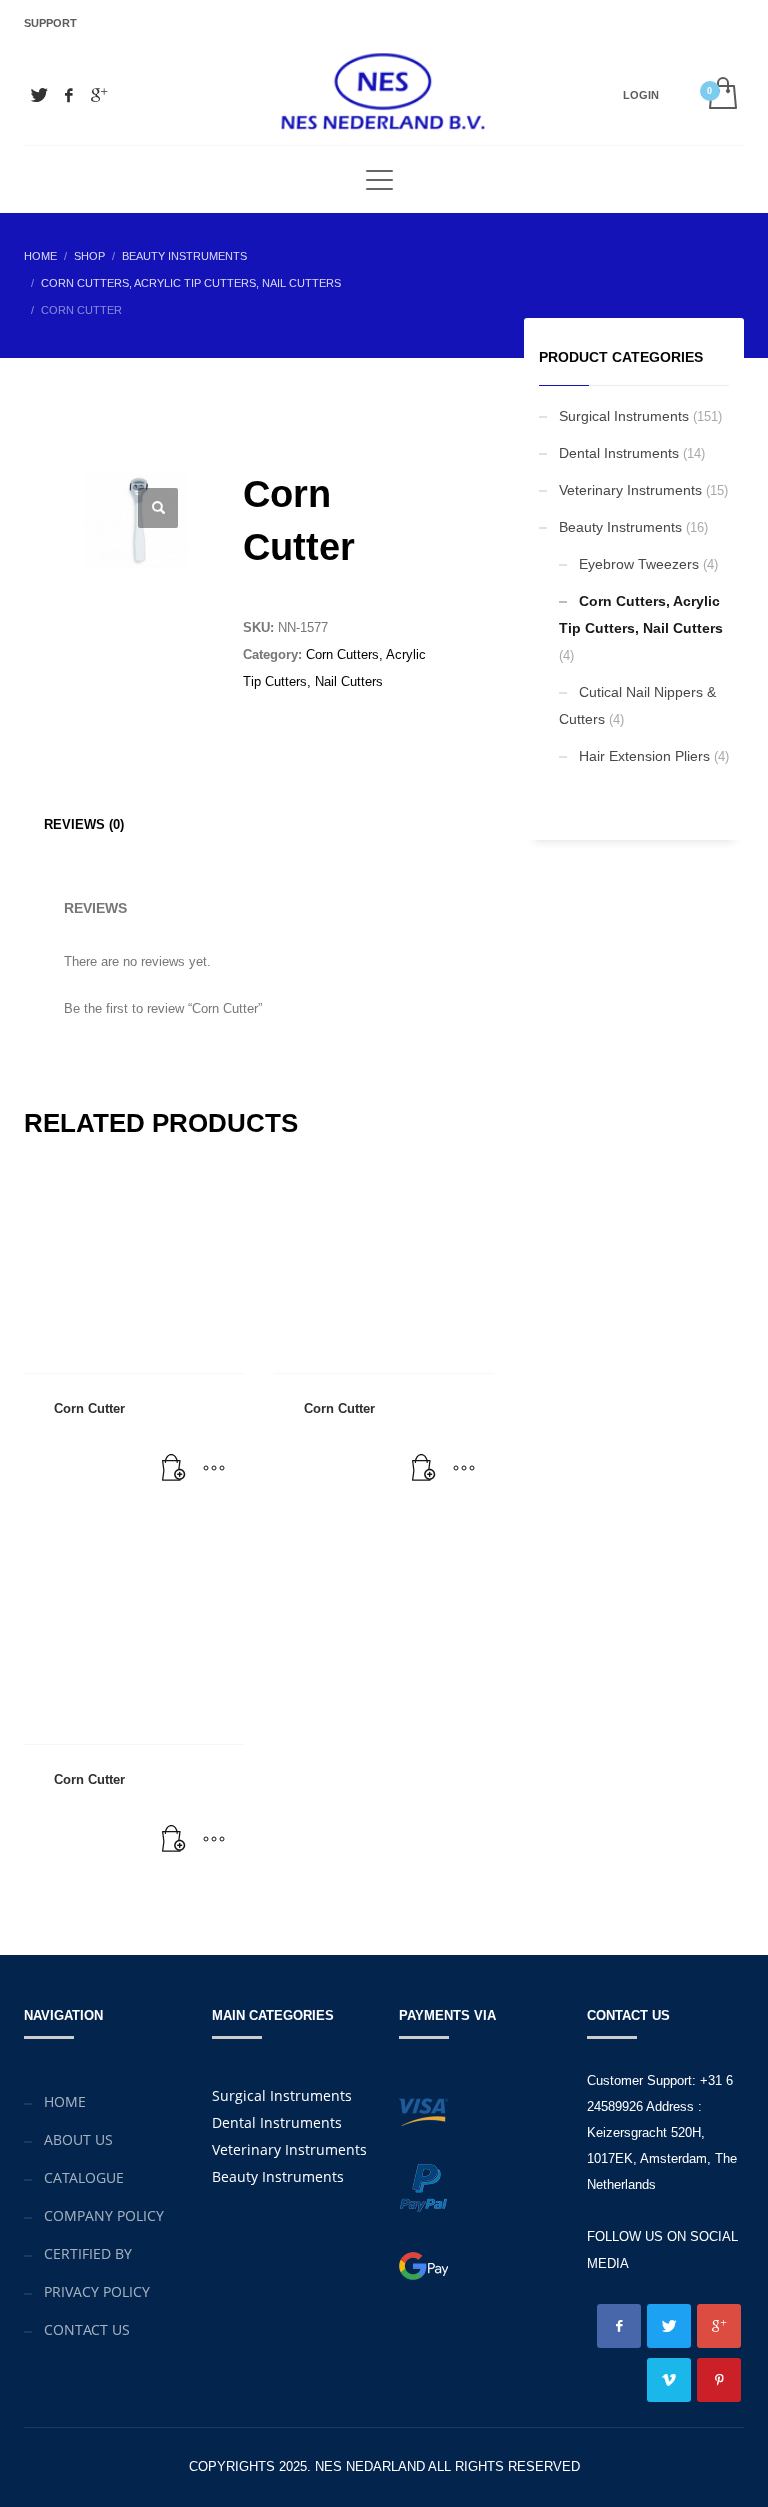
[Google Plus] (99, 95)
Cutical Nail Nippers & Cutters (637, 705)
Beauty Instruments (620, 527)
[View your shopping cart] (721, 95)
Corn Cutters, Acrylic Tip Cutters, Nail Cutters (641, 614)
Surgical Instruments (624, 416)
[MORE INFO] (214, 1469)
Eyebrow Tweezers (639, 564)
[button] (158, 508)
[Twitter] (39, 95)
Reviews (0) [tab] (84, 824)
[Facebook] (69, 95)
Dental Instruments (619, 453)
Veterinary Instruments (630, 490)
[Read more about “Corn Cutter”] (174, 1469)
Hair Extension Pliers (644, 756)
